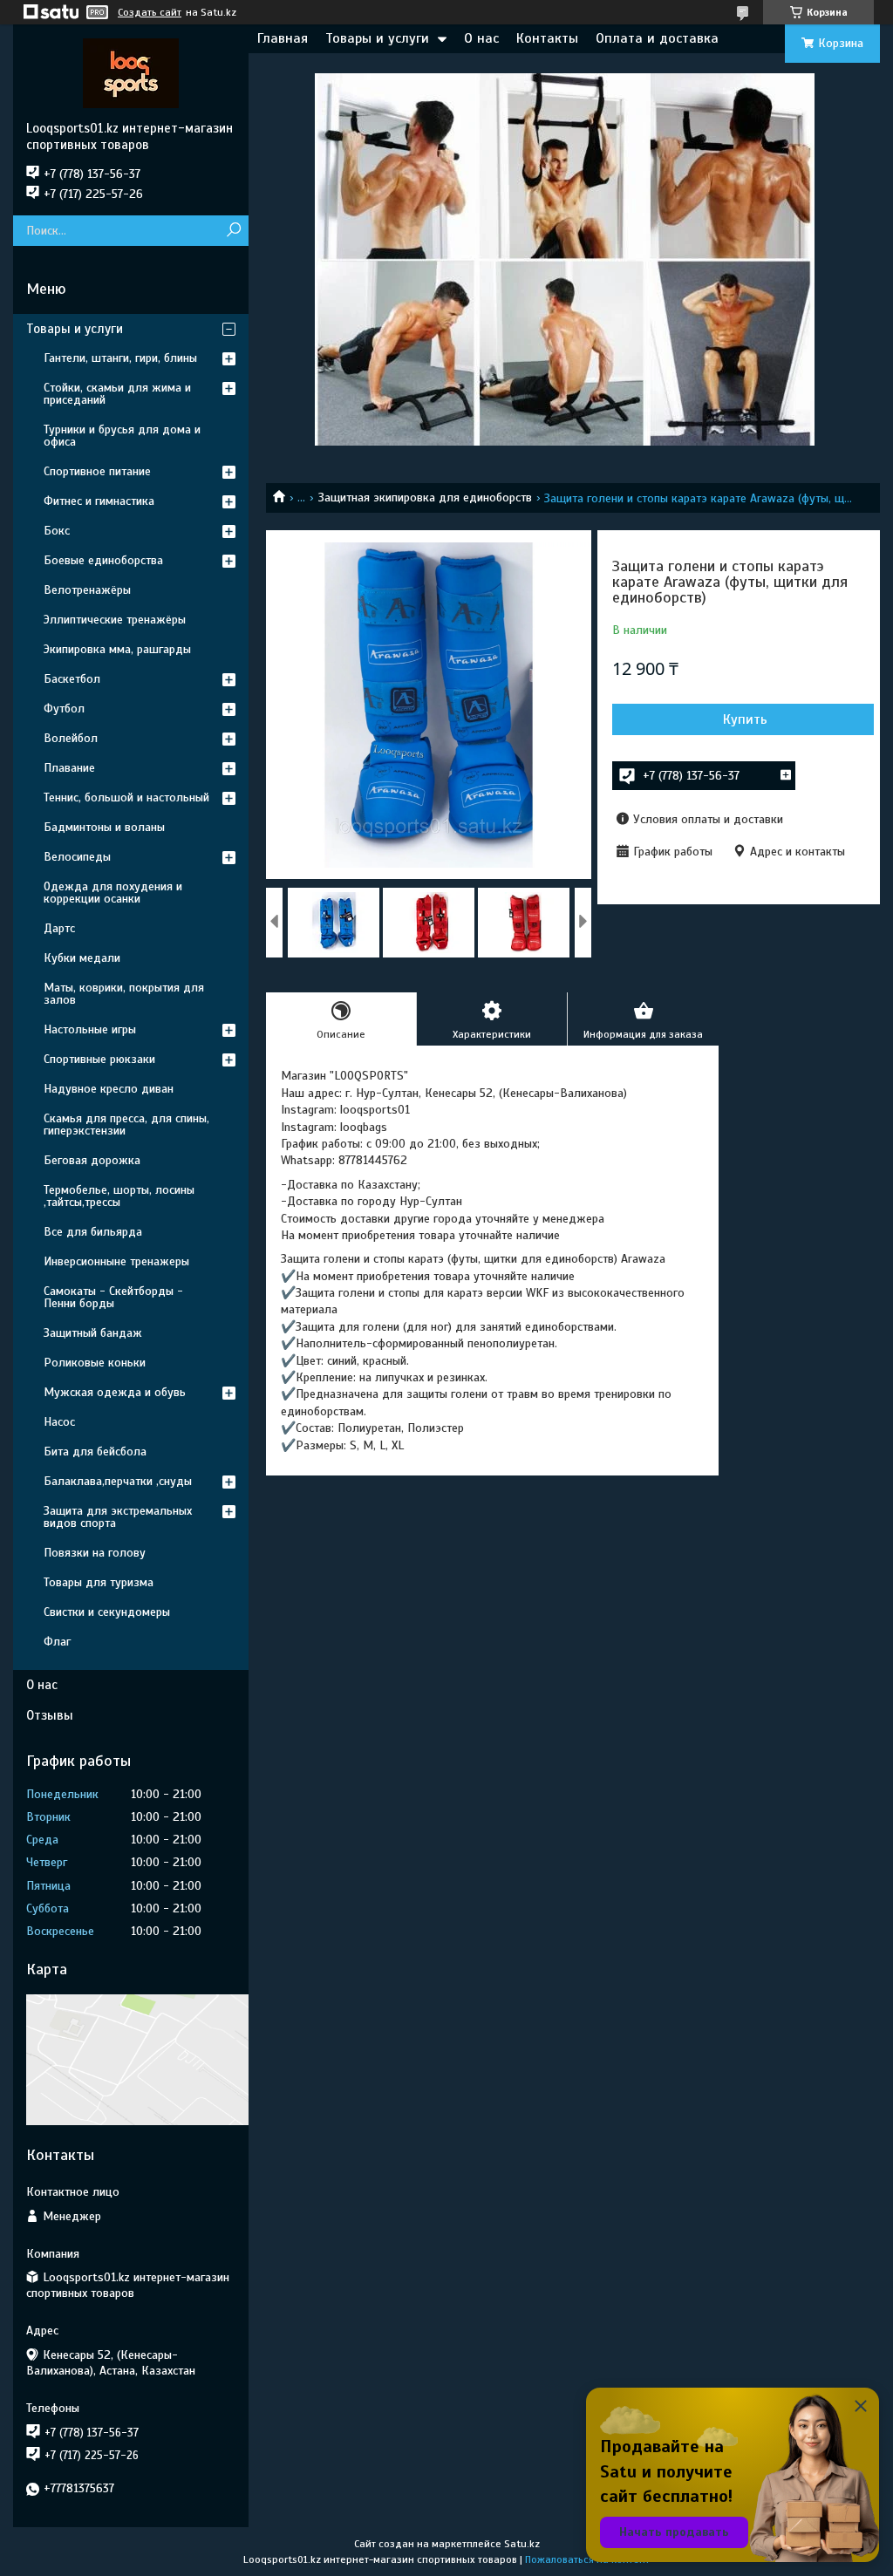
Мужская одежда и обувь (115, 1392)
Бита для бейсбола (95, 1452)
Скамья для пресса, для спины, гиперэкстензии (126, 1124)
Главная (283, 38)
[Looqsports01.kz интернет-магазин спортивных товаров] (131, 72)
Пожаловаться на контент (587, 2559)
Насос (59, 1422)
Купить (745, 719)
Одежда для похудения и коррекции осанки (113, 893)
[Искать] (233, 231)
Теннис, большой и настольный (126, 797)
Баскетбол (72, 679)
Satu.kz (522, 2544)
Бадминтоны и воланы (104, 827)
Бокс (57, 531)
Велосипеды (77, 857)
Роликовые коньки (95, 1363)
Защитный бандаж (93, 1333)
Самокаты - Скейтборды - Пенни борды (113, 1297)
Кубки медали (82, 958)
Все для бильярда (93, 1232)
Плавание (69, 768)
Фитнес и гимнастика (99, 501)
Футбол (64, 709)
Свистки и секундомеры (107, 1612)
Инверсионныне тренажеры (116, 1261)
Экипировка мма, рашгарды (117, 649)
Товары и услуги (377, 38)
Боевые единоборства (103, 560)
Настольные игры (90, 1029)
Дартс (59, 928)
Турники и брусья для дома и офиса (122, 436)
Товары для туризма (99, 1582)
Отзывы (50, 1715)
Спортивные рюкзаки (99, 1059)
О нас (481, 38)
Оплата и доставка (657, 38)
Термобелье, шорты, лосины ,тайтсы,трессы (119, 1196)
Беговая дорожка (92, 1160)
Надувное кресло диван (109, 1089)
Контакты (547, 38)
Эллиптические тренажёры (115, 620)
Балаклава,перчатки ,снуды (118, 1481)
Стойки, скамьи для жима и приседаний (117, 394)
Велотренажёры (87, 590)
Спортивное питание (97, 471)
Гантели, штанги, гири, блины (120, 358)
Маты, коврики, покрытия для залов (124, 994)
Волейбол (71, 738)
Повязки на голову (95, 1553)
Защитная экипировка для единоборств (425, 497)
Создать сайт (150, 12)
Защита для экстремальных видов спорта (118, 1517)
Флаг (57, 1642)
